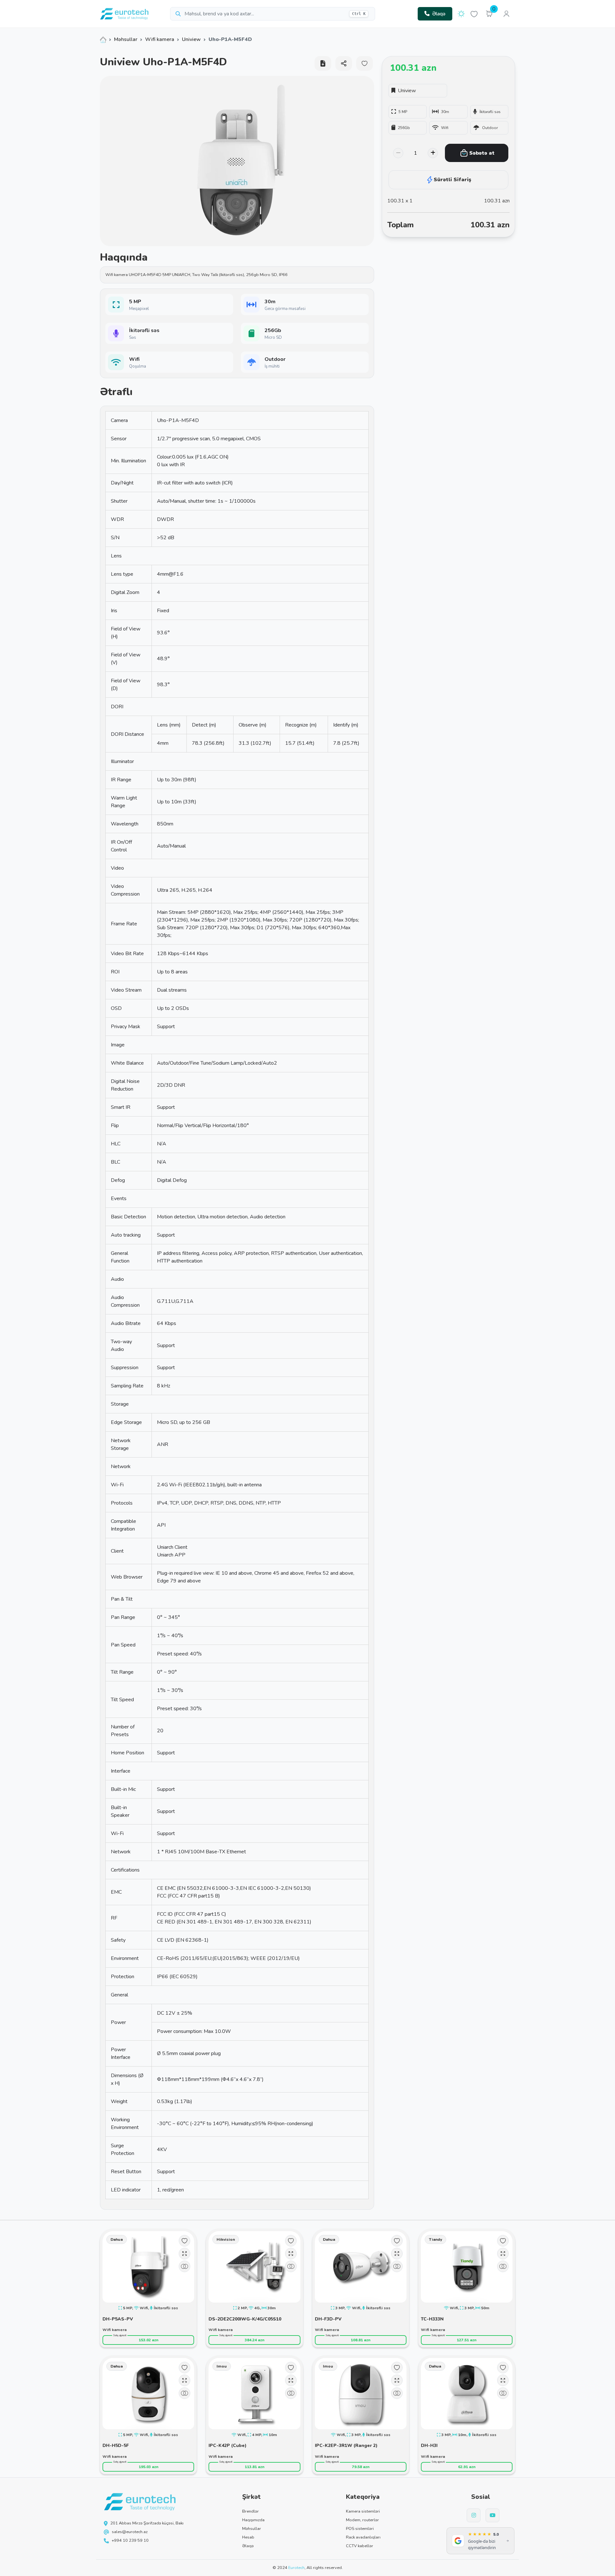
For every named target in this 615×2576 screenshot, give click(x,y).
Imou (222, 2366)
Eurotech (296, 2568)
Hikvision (226, 2239)
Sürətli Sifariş (452, 180)
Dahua (117, 2239)
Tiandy (435, 2239)
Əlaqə (439, 14)
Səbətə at (482, 153)
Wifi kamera (160, 39)
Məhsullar (126, 39)
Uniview (191, 39)
